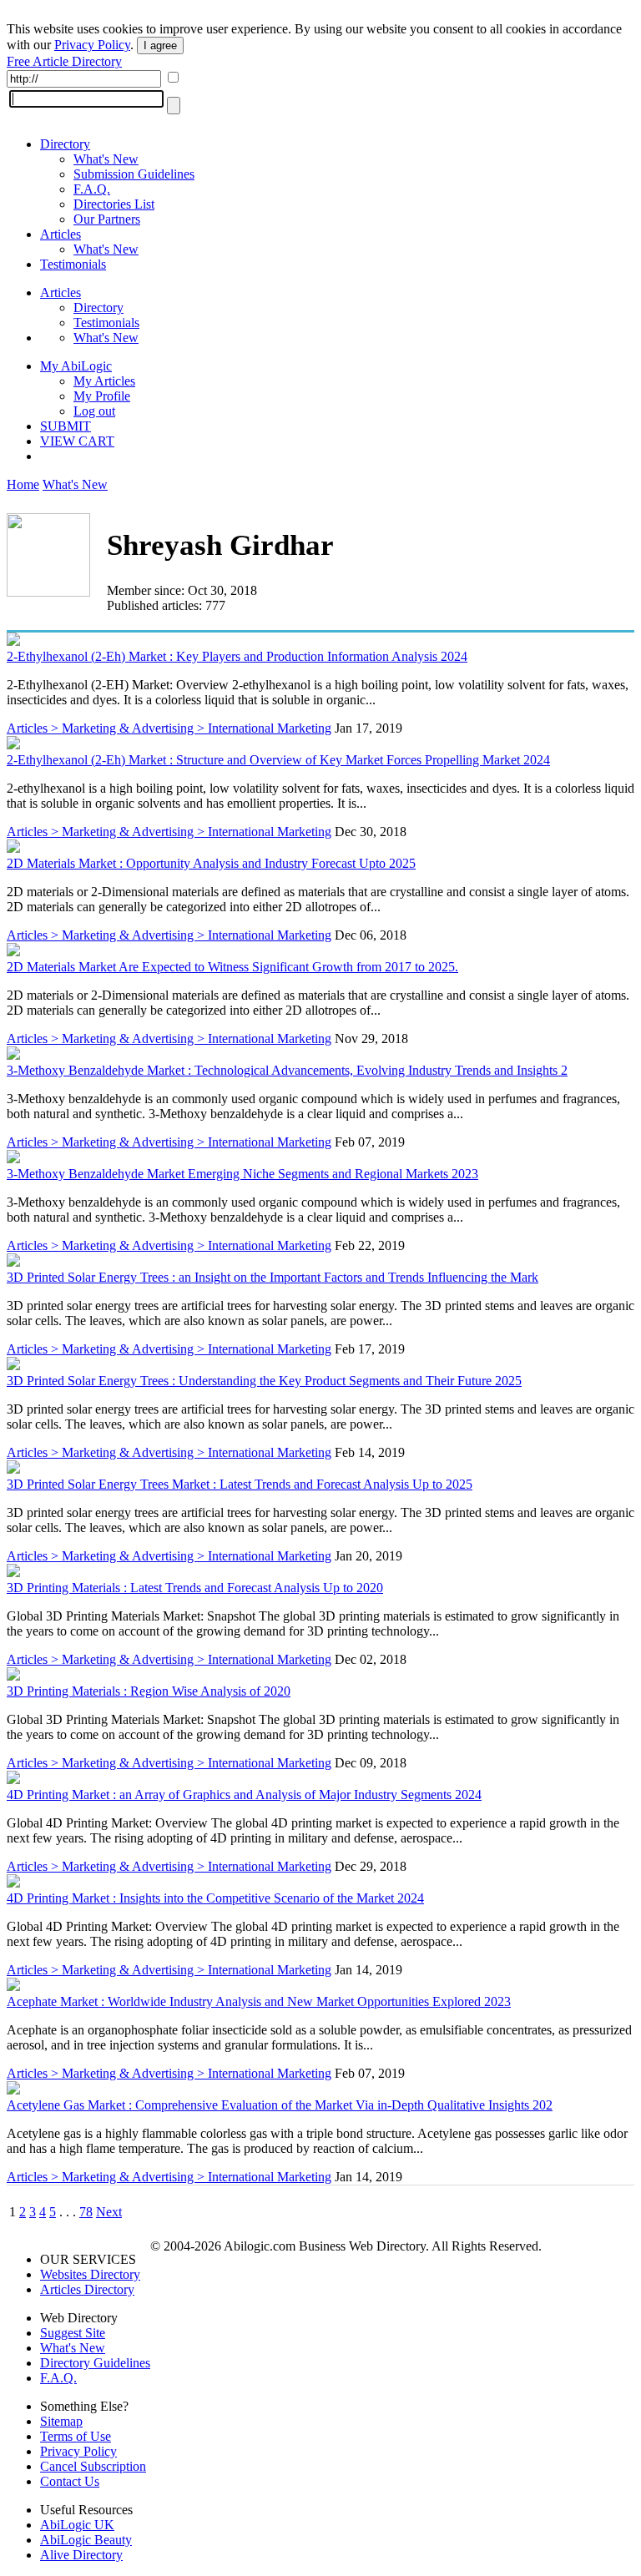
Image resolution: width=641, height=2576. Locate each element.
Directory (65, 144)
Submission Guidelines (134, 174)
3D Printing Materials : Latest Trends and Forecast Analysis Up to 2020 (195, 1588)
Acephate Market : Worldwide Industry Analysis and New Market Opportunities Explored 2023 (259, 2001)
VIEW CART (77, 441)
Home (23, 484)
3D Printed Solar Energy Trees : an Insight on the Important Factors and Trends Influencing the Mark (273, 1277)
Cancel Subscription (93, 2466)
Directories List (114, 204)
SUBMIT (66, 426)
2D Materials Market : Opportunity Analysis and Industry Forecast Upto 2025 (211, 863)
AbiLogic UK (77, 2525)
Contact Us (70, 2481)
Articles (61, 234)
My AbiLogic (76, 366)
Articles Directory (87, 2289)
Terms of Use (76, 2436)
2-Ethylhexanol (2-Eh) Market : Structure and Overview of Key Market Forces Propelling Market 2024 (278, 760)
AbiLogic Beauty (86, 2540)
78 (86, 2212)
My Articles (104, 381)
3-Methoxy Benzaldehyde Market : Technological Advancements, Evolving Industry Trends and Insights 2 (287, 1070)
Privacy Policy (92, 45)
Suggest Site (73, 2333)
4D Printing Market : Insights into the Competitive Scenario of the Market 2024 (215, 1898)
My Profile (102, 396)
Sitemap (61, 2421)
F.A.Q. (92, 189)
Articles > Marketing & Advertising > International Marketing (169, 728)
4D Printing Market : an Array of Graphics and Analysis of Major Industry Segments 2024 (244, 1795)
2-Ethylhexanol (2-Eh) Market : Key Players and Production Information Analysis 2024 (237, 656)
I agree (160, 45)
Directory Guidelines (95, 2363)
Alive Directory (81, 2555)
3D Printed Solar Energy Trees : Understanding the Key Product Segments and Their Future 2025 (264, 1381)
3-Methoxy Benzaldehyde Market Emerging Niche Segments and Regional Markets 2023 (242, 1174)
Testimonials (73, 264)
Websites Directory (90, 2274)
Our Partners (107, 219)
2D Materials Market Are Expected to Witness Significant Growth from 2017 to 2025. (232, 967)
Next (109, 2212)
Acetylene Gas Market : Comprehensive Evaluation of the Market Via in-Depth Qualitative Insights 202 (280, 2105)
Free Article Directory (64, 61)
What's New (106, 159)
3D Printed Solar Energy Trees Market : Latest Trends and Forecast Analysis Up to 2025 (240, 1484)
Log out (94, 411)
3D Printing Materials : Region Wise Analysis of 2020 (149, 1691)
